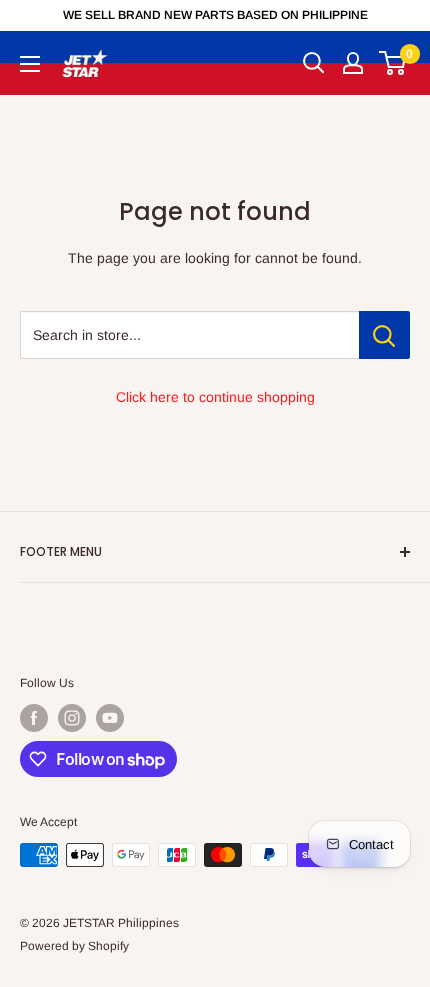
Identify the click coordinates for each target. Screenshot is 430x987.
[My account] (353, 63)
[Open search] (314, 63)
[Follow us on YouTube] (110, 718)
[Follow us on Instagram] (72, 718)
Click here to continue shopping (215, 397)
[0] (393, 63)
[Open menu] (30, 64)
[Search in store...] (384, 335)
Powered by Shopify (74, 946)
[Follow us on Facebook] (34, 718)
